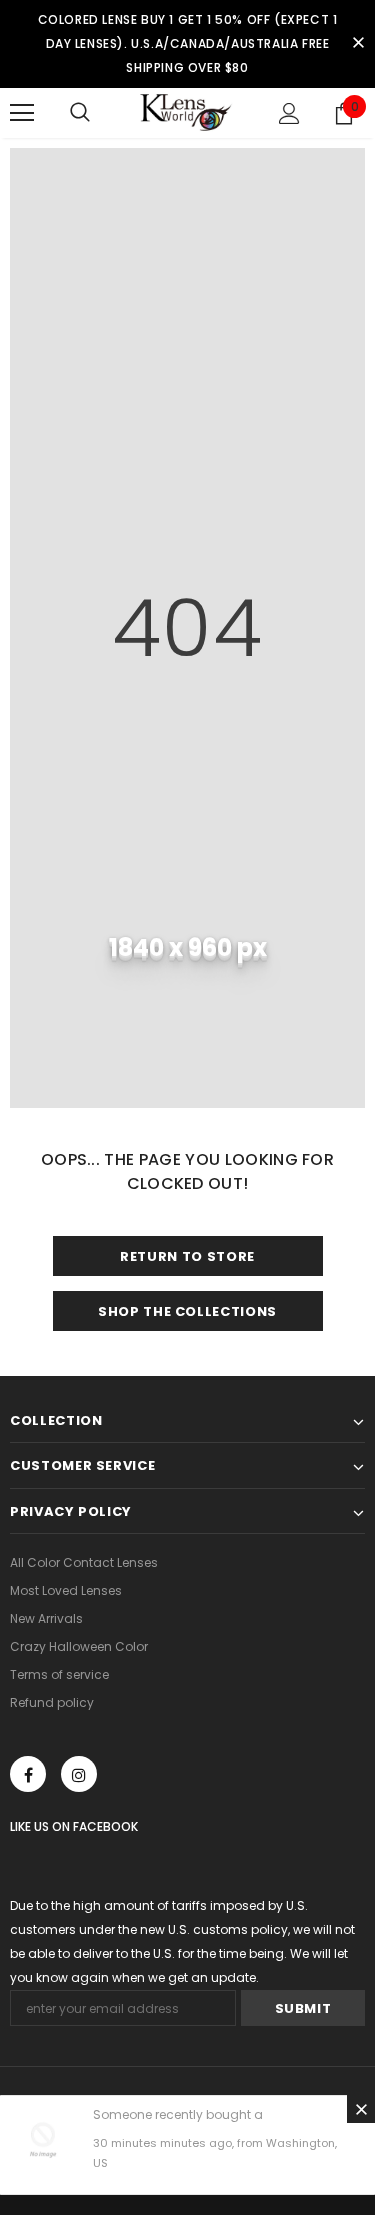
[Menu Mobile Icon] (22, 113)
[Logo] (187, 112)
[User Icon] (289, 113)
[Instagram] (79, 1774)
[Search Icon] (80, 113)
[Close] (361, 2109)
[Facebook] (28, 1774)
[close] (358, 44)
